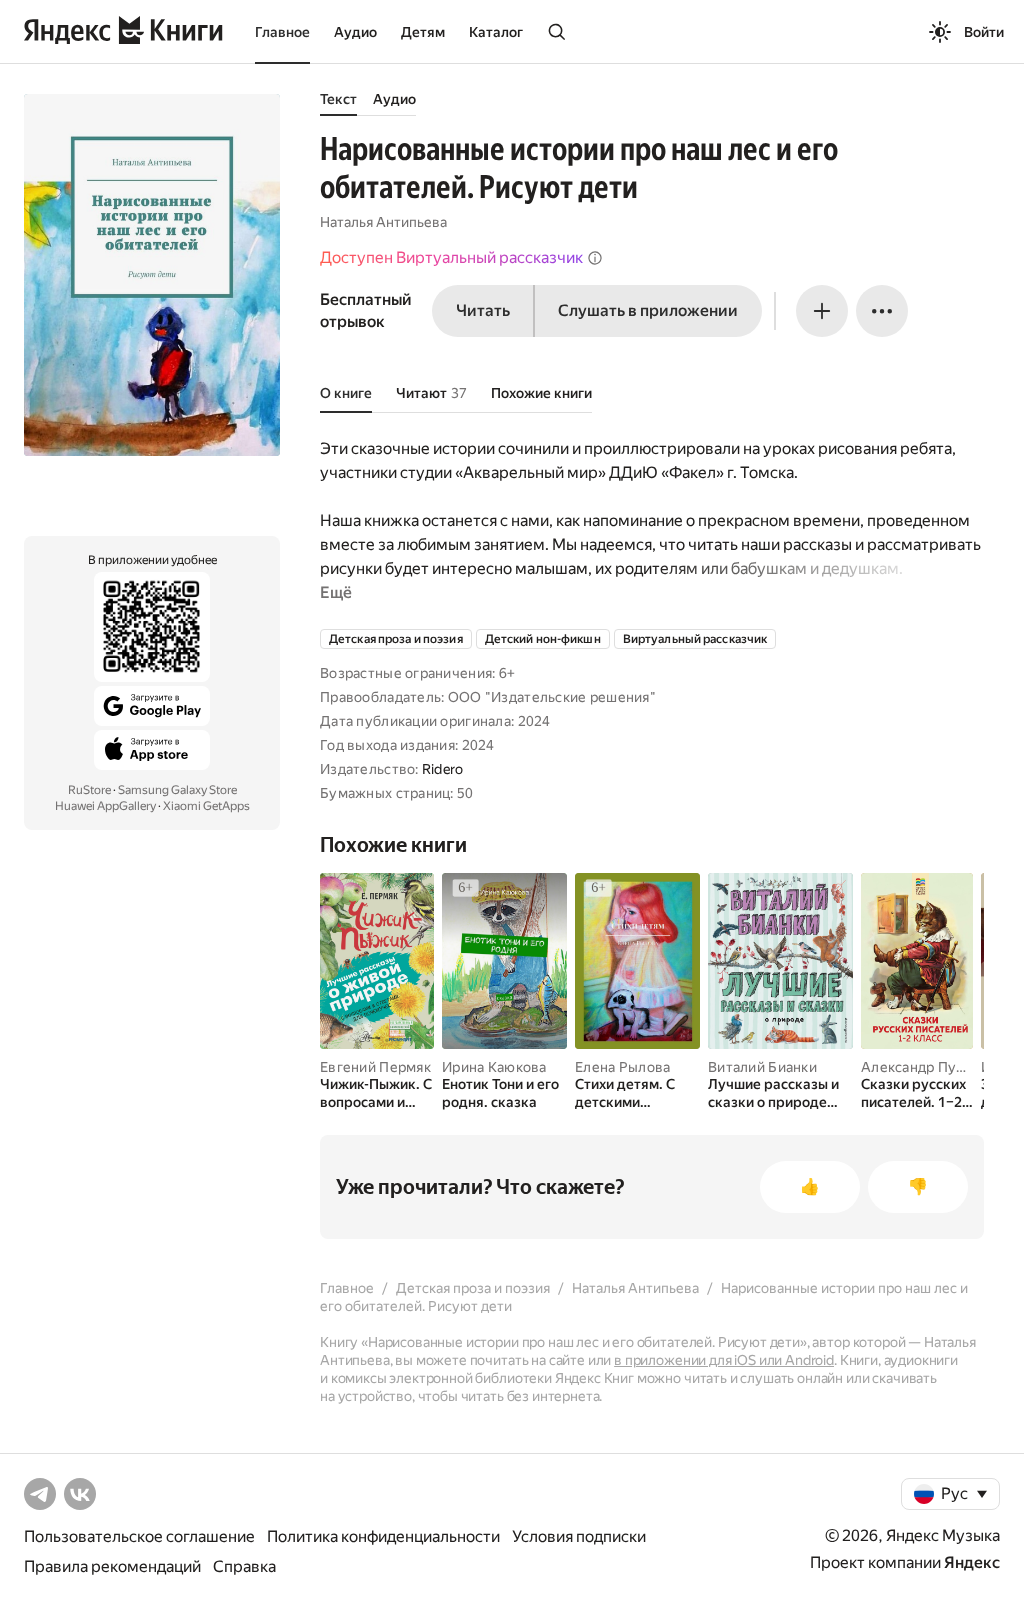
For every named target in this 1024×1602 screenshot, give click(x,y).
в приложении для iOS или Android (724, 1360)
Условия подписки (579, 1536)
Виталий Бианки (762, 1067)
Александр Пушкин (926, 1067)
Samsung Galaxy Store (177, 790)
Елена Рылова (622, 1067)
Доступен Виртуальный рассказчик (451, 257)
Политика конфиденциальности (383, 1536)
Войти (984, 32)
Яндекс (972, 1562)
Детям (423, 32)
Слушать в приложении (648, 310)
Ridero (443, 769)
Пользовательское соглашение (139, 1536)
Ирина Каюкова (494, 1067)
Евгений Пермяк (375, 1067)
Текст (338, 99)
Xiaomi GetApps (206, 806)
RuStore (89, 790)
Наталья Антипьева (383, 222)
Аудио (355, 32)
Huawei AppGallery (105, 806)
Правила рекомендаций (112, 1566)
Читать (483, 310)
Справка (244, 1566)
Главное (282, 32)
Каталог (496, 32)
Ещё (336, 592)
